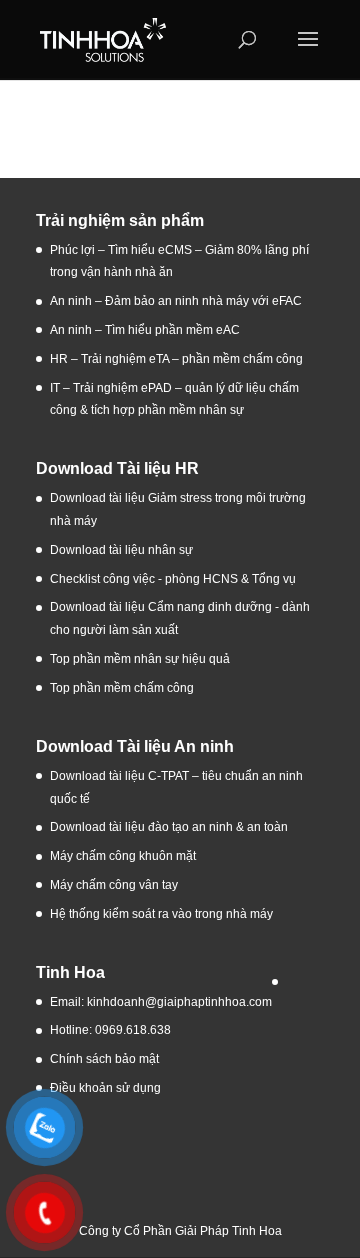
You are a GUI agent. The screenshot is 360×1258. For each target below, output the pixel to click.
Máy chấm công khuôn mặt (123, 856)
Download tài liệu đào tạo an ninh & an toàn (170, 827)
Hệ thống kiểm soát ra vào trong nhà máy (161, 914)
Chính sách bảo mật (104, 1059)
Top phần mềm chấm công (122, 688)
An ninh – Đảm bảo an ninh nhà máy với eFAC (176, 301)
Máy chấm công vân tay (114, 885)
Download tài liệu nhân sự (121, 550)
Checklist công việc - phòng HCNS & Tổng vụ (173, 579)
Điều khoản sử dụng (105, 1088)
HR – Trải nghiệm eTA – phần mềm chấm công (176, 359)
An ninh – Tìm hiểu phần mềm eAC (146, 330)
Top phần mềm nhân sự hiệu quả (140, 659)
